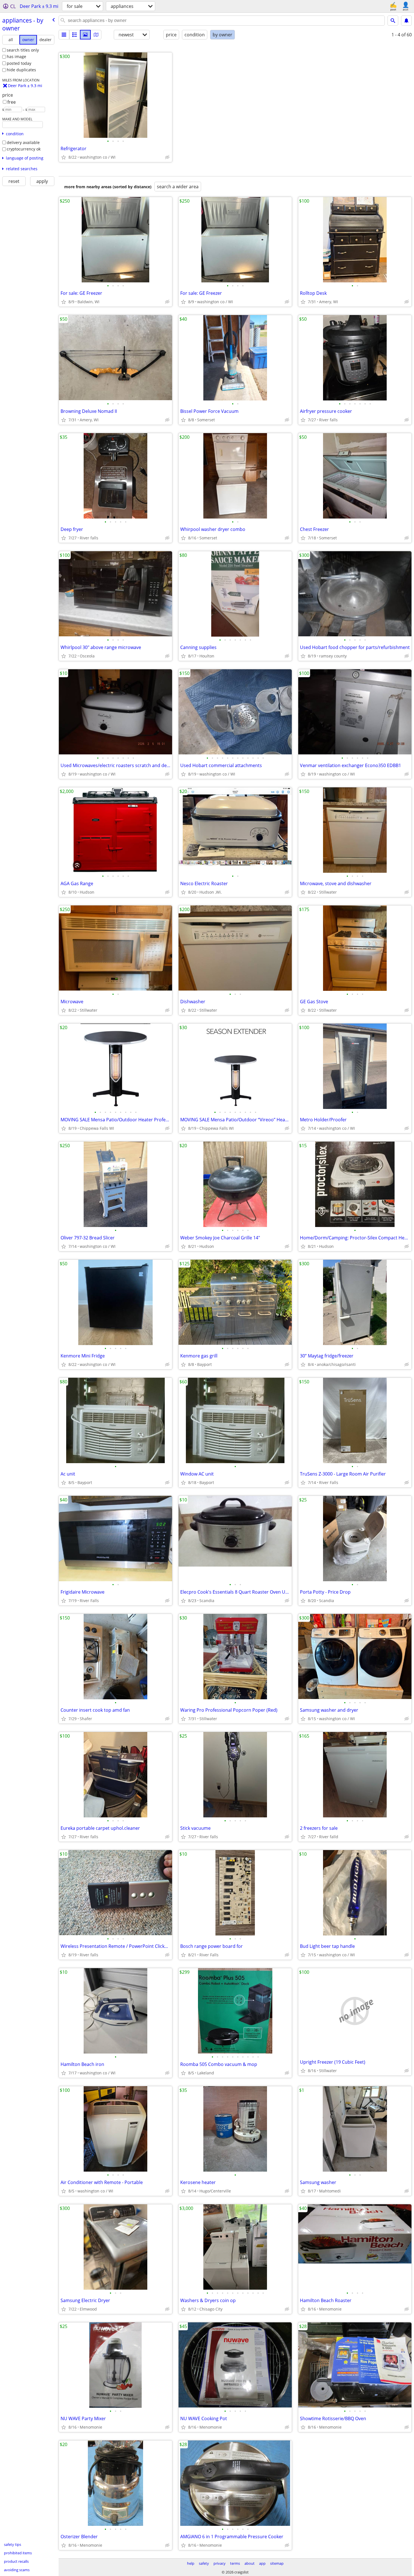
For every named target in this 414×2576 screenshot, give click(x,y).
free (12, 102)
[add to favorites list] (64, 157)
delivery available (23, 142)
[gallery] (85, 35)
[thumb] (75, 35)
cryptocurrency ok (24, 149)
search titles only (23, 50)
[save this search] (406, 21)
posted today (19, 63)
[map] (96, 35)
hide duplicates (21, 70)
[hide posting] (167, 157)
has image (16, 57)
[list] (64, 35)
